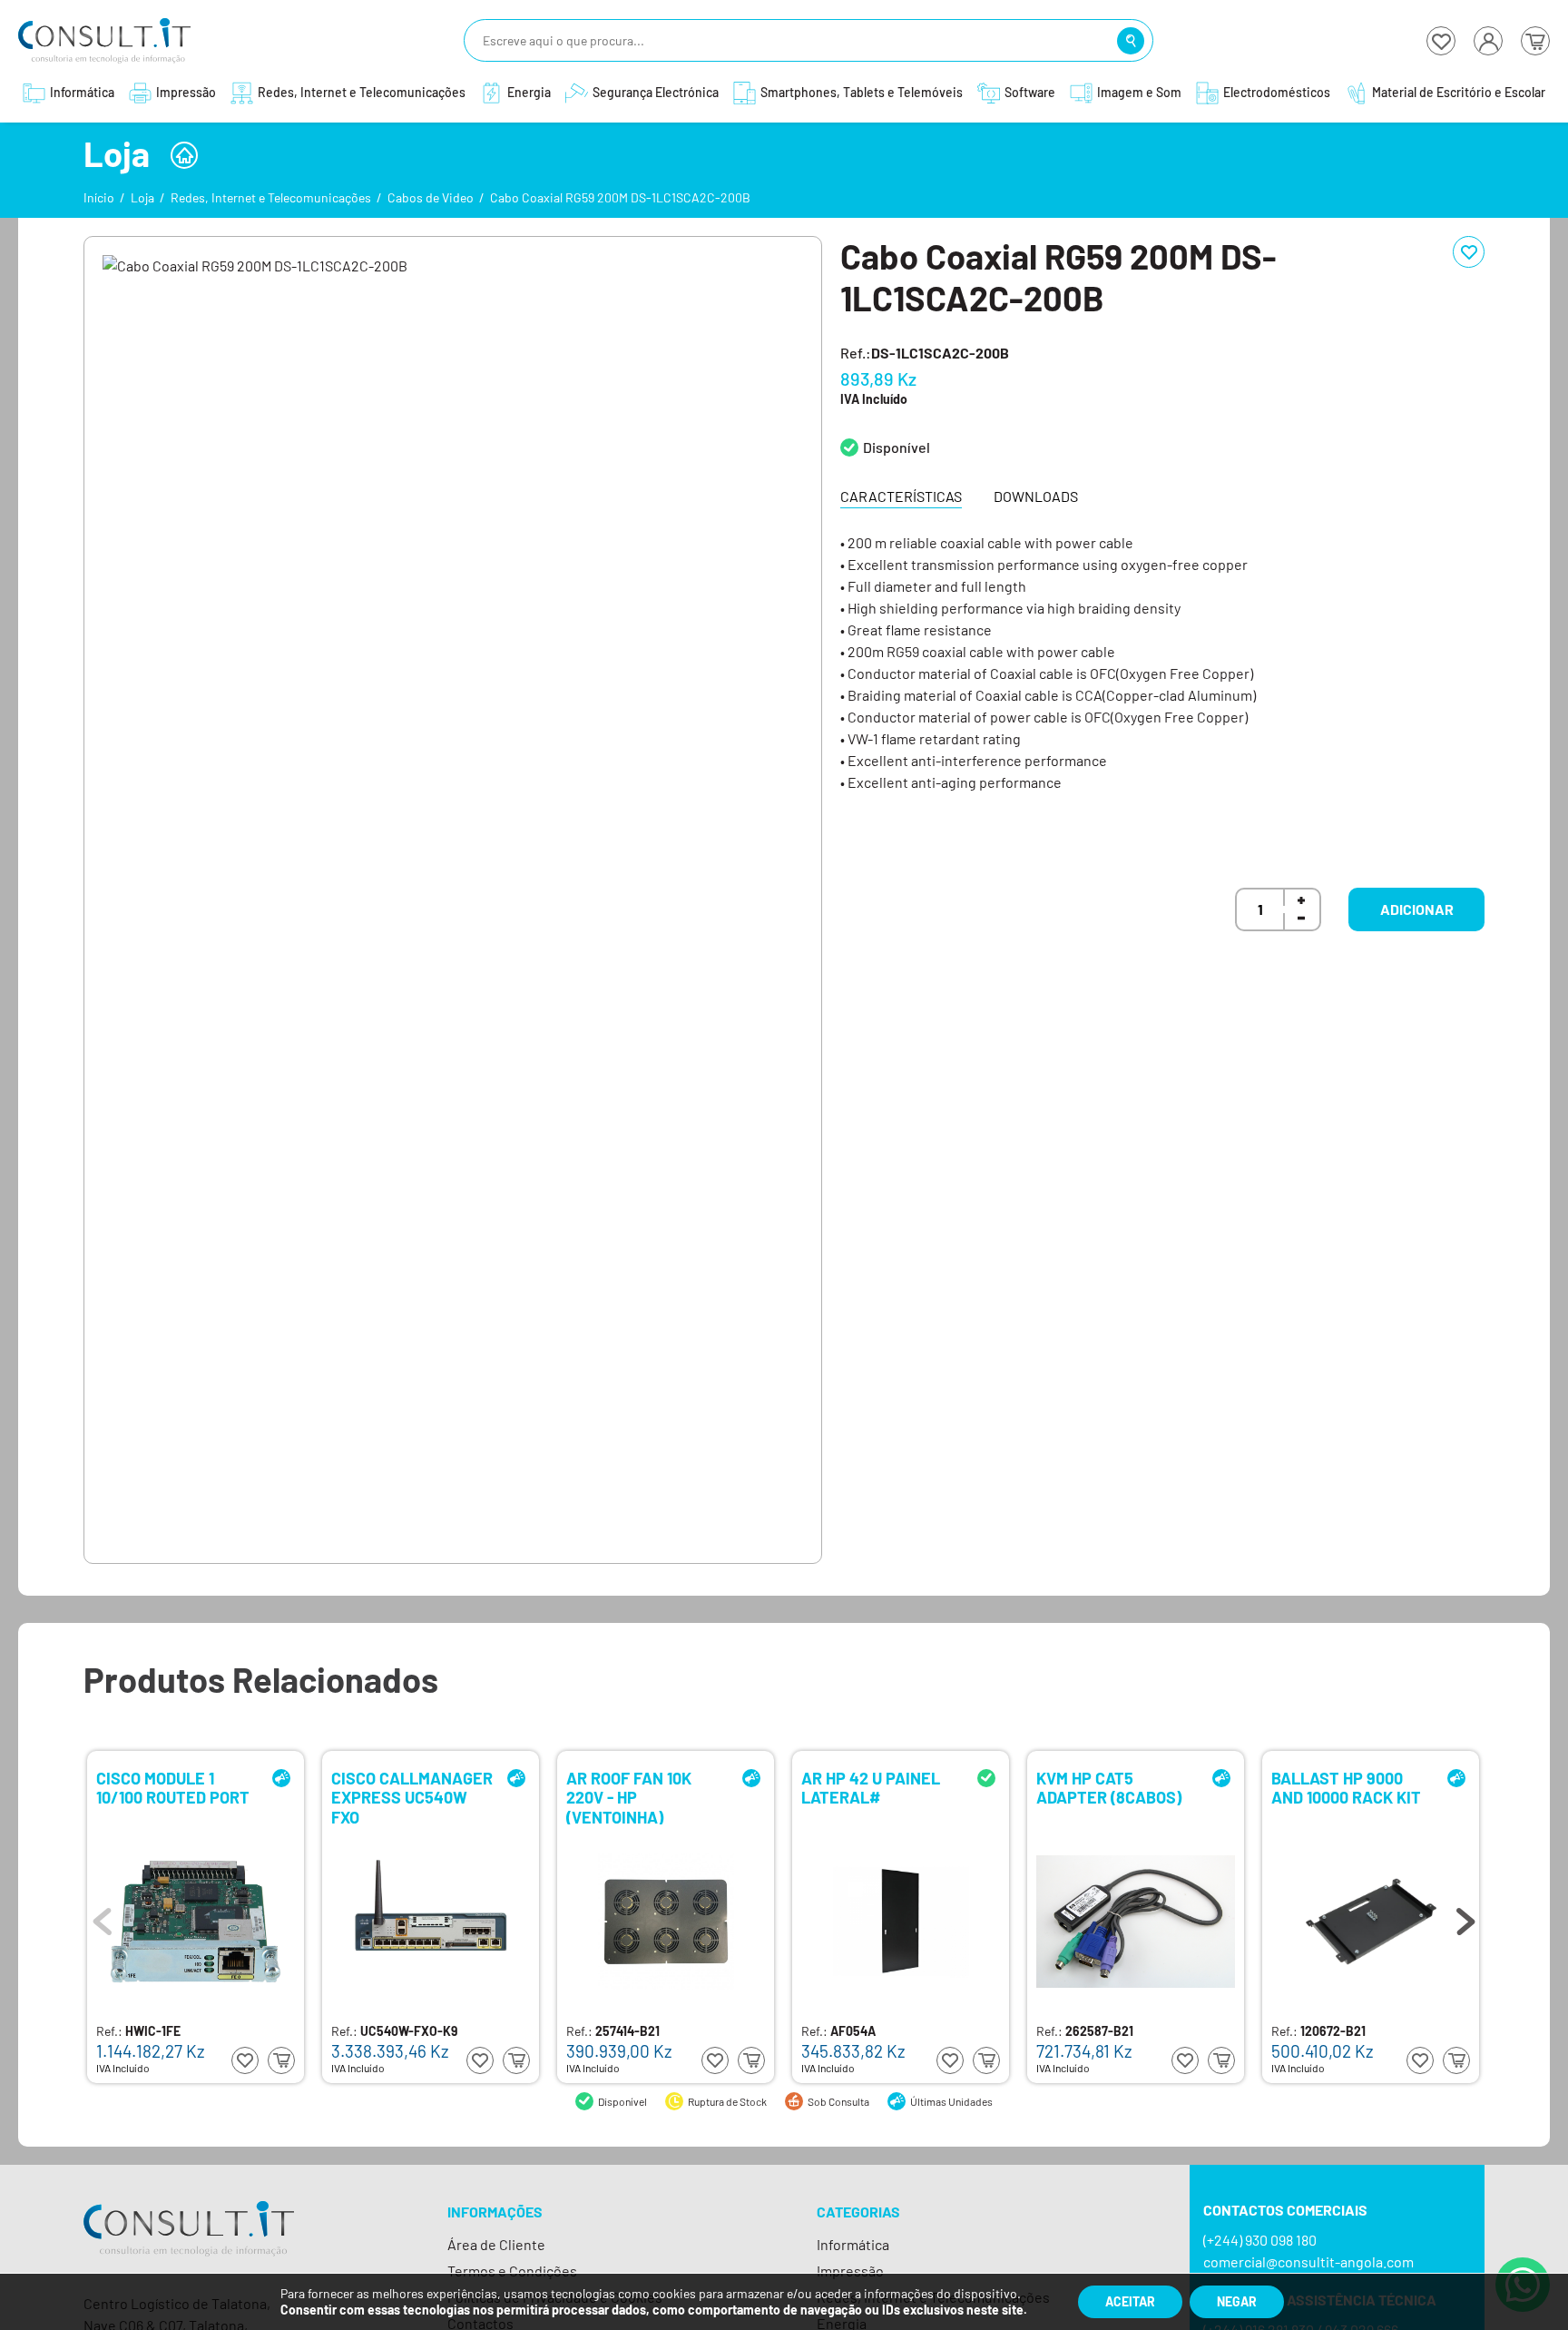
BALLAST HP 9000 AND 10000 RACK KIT (1346, 1789)
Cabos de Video (431, 197)
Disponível (897, 447)
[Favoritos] (1441, 41)
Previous (103, 1917)
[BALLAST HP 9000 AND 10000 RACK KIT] (1371, 1922)
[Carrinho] (1535, 41)
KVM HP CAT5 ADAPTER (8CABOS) (1109, 1789)
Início (99, 197)
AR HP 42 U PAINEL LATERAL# (871, 1789)
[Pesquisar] (1131, 41)
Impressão (850, 2271)
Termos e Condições (512, 2271)
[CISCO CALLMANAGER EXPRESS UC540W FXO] (431, 1922)
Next (1465, 1917)
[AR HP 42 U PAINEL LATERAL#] (901, 1922)
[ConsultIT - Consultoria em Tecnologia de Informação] (189, 2244)
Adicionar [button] (1417, 909)
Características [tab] (901, 496)
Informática (853, 2244)
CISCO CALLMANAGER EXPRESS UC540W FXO (412, 1797)
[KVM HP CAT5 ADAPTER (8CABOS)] (1136, 1922)
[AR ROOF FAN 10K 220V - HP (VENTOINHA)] (666, 1922)
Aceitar (1130, 2301)
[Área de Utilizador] (1488, 41)
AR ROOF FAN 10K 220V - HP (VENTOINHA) (629, 1797)
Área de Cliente (496, 2244)
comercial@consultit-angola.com (1308, 2261)
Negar (1237, 2301)
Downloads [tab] (1036, 496)
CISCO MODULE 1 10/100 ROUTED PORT (173, 1789)
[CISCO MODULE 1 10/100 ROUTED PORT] (196, 1922)
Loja (142, 197)
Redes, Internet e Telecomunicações (271, 197)
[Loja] (184, 155)
